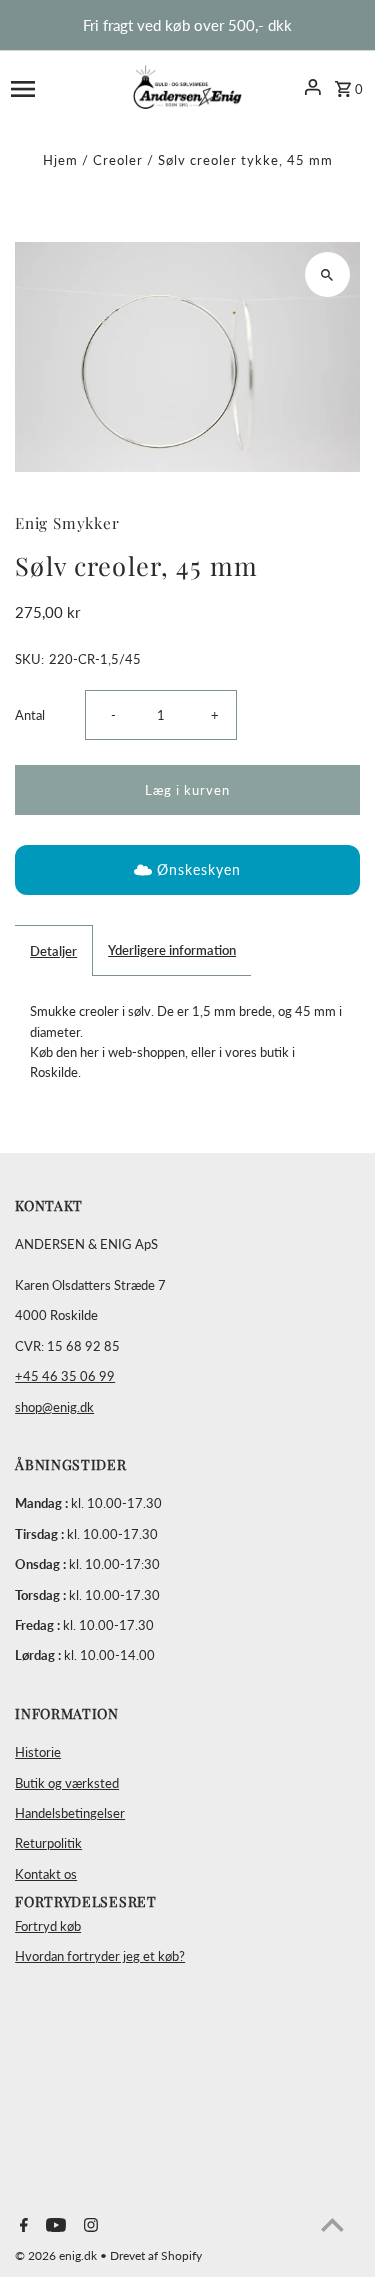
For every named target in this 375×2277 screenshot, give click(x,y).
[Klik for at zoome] (327, 274)
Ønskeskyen (199, 869)
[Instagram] (88, 2226)
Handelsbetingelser (70, 1813)
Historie (38, 1752)
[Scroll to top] (332, 2224)
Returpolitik (48, 1843)
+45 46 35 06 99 (65, 1376)
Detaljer (53, 951)
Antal (30, 715)
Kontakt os (46, 1874)
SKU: (29, 659)
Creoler (118, 160)
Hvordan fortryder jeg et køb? (100, 1956)
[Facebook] (21, 2226)
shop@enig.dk (54, 1407)
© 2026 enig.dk (57, 2255)
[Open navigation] (56, 87)
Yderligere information (172, 950)
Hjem (60, 160)
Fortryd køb (48, 1926)
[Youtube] (53, 2226)
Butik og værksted (67, 1783)
